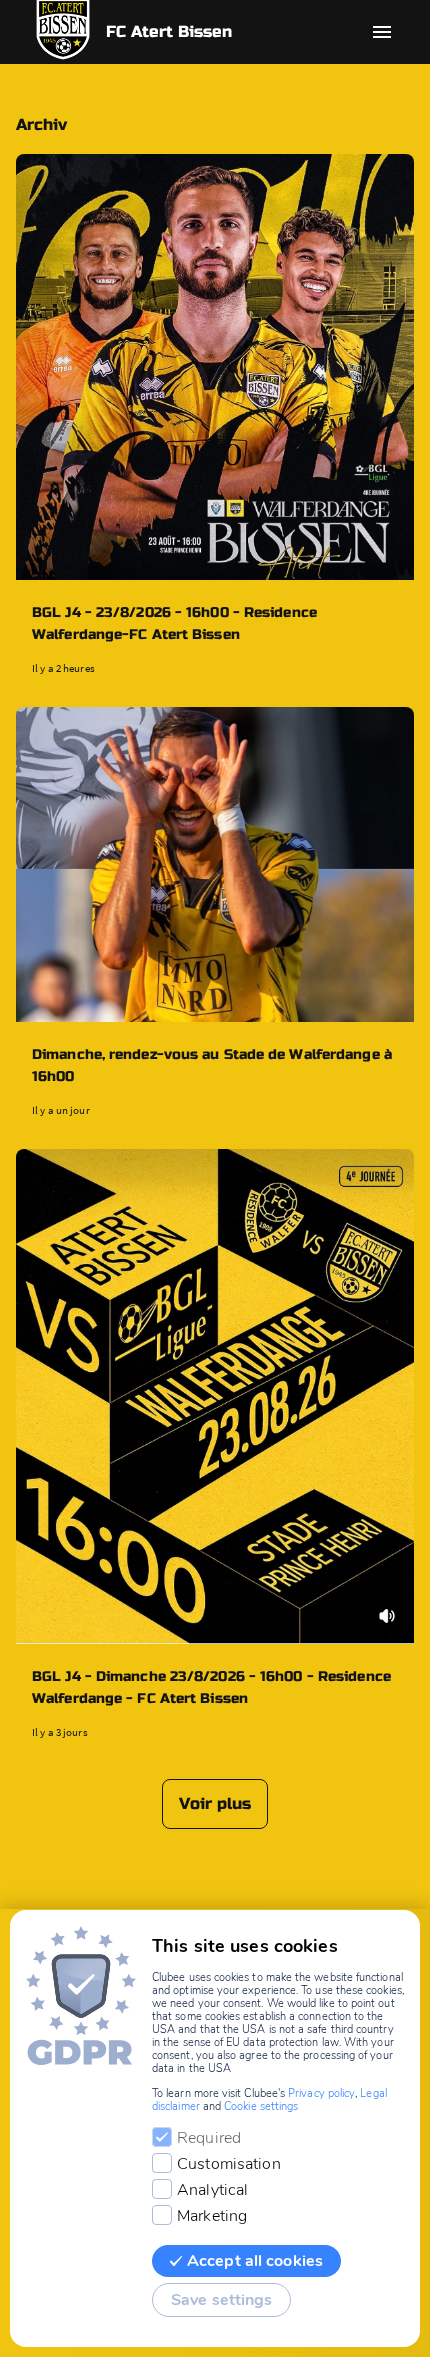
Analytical (212, 2190)
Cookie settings (261, 2106)
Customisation (229, 2164)
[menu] (382, 32)
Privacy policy (321, 2093)
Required (209, 2138)
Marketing (212, 2216)
